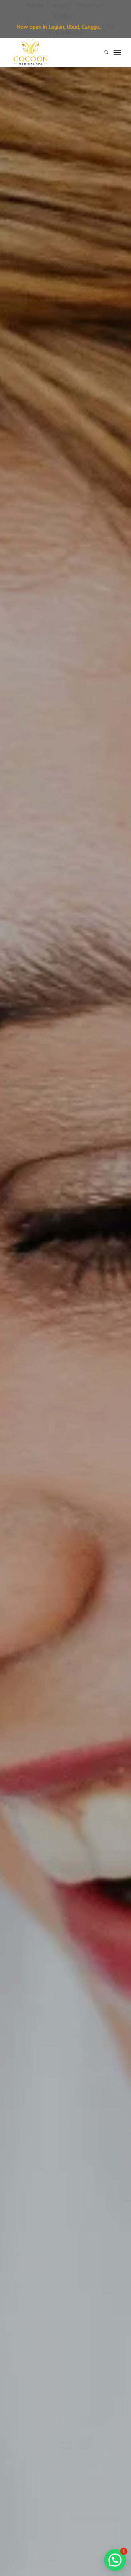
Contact (64, 16)
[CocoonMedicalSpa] (54, 52)
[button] (115, 2560)
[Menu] (117, 52)
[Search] (103, 52)
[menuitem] (36, 5)
